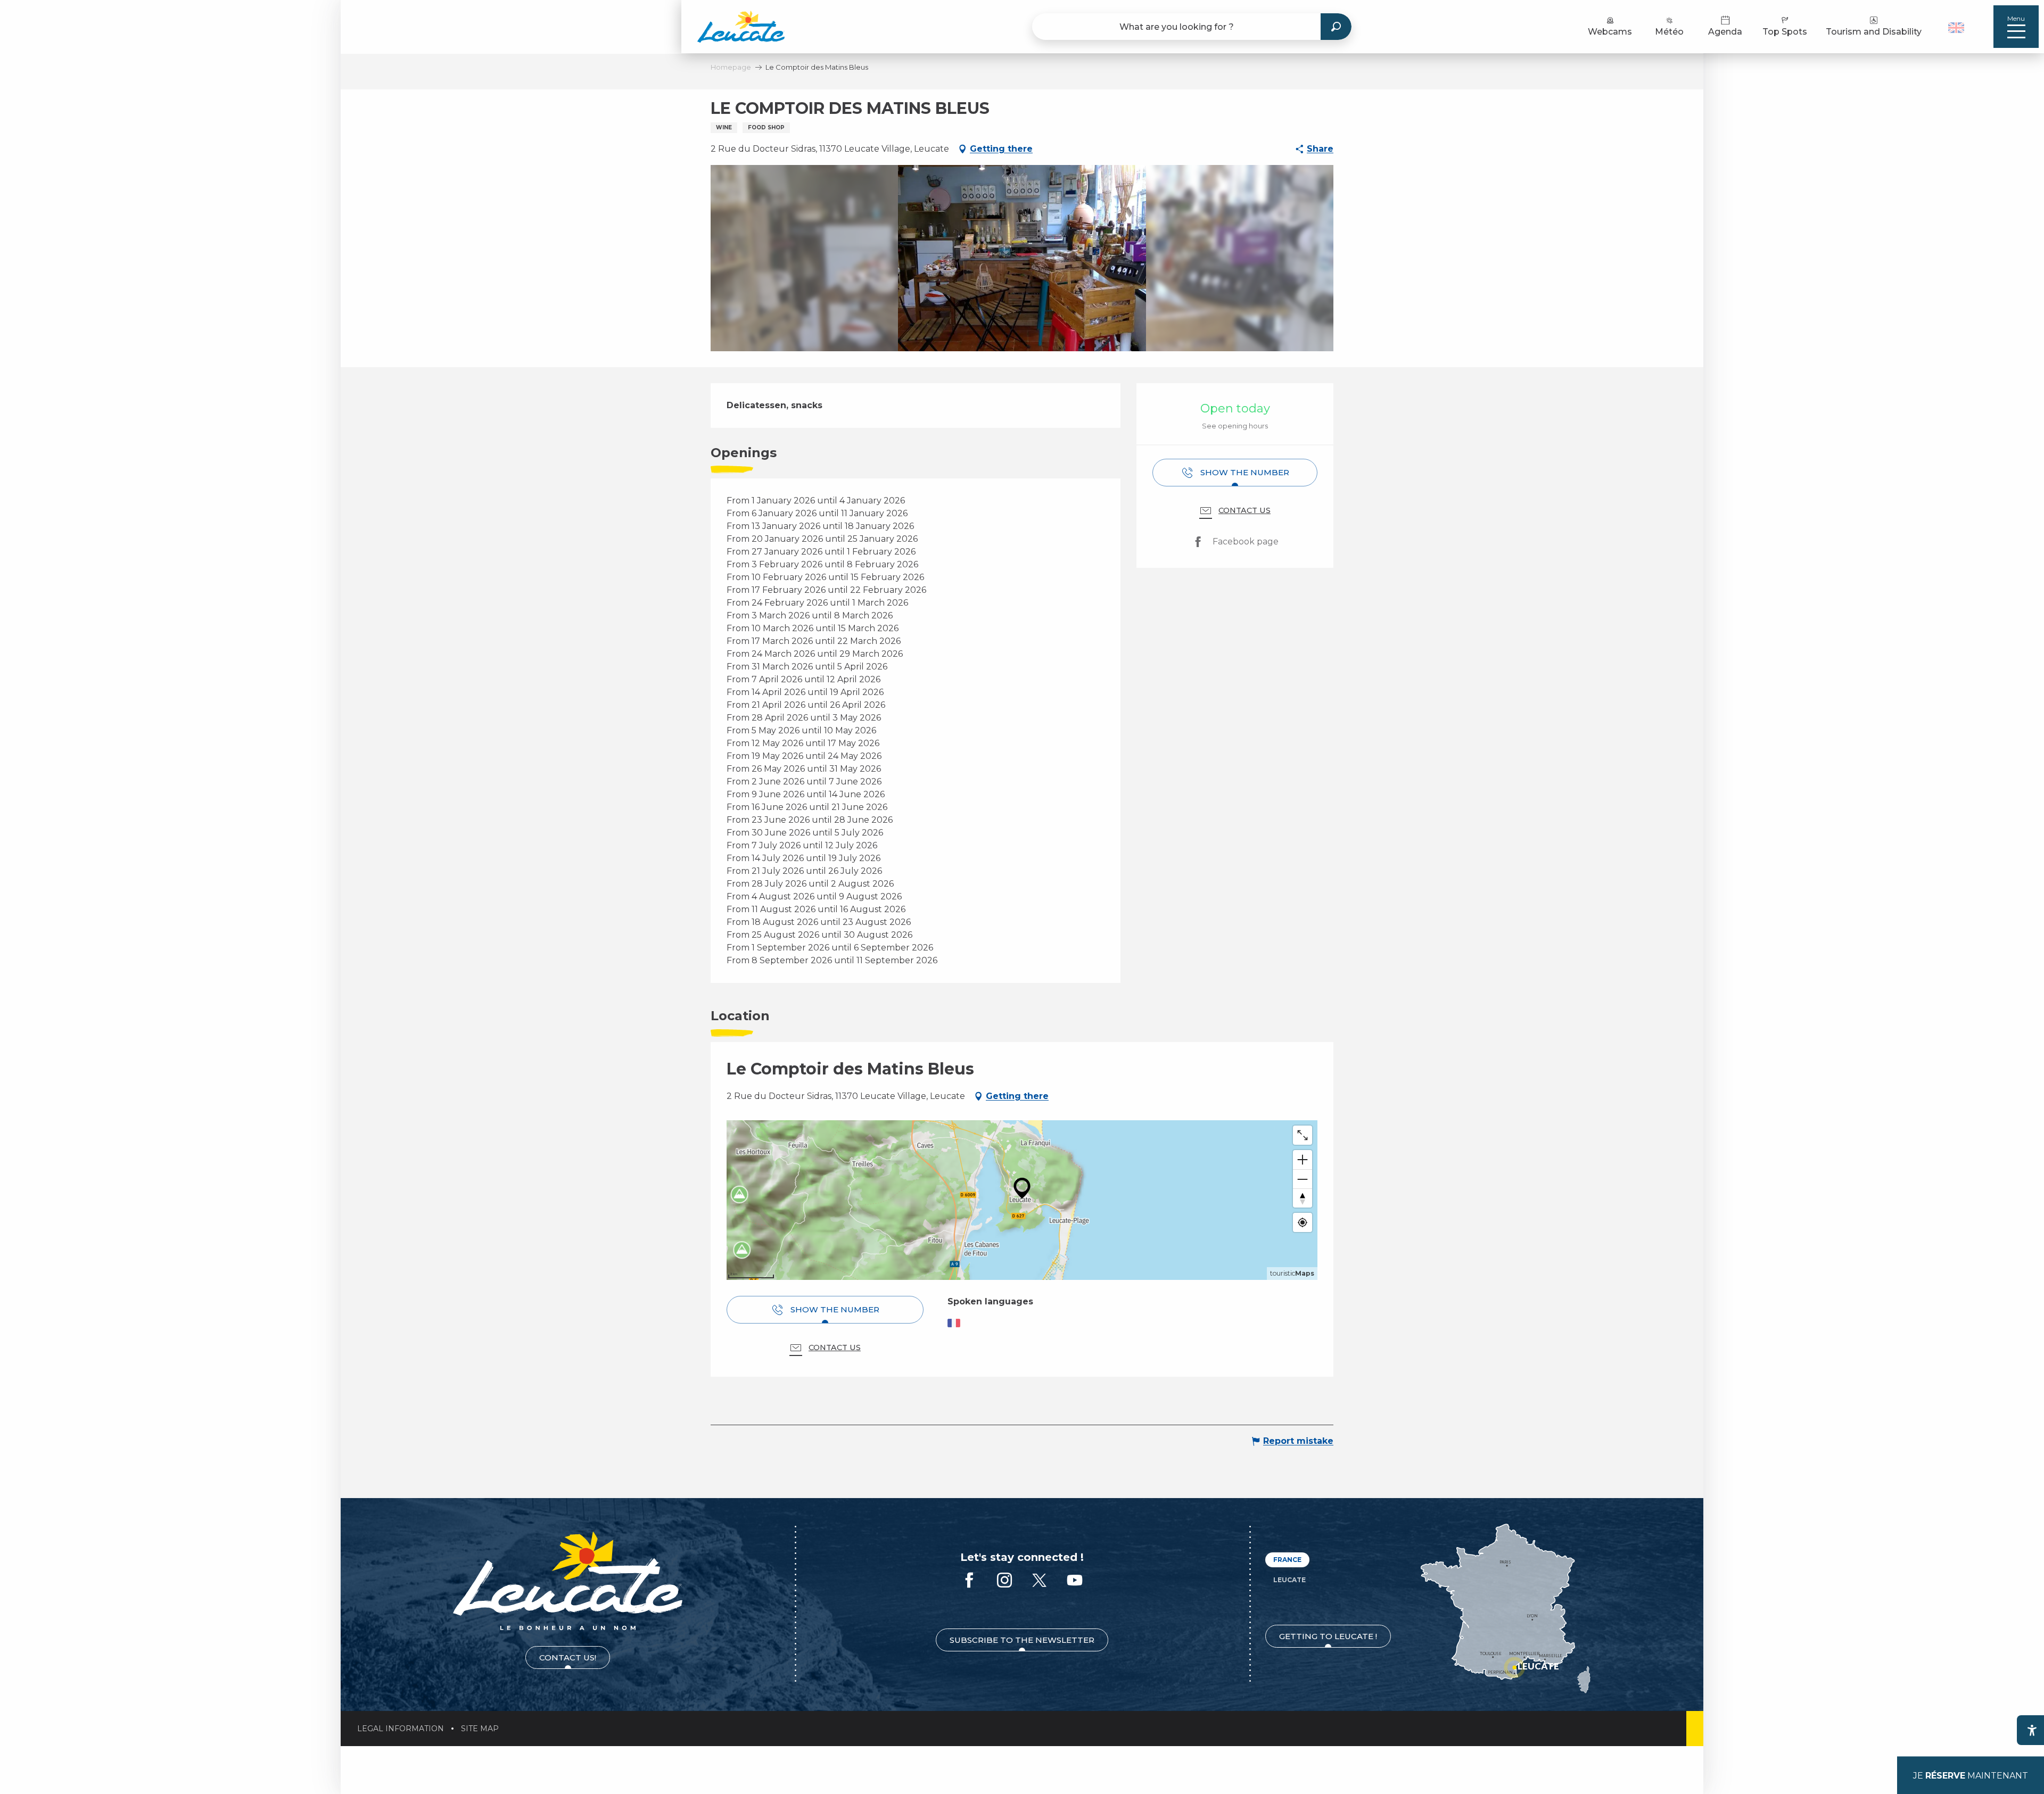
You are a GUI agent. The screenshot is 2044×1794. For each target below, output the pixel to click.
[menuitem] (741, 27)
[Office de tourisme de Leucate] (568, 1581)
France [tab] (1287, 1560)
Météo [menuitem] (1669, 32)
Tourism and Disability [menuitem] (1874, 32)
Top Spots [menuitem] (1785, 32)
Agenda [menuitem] (1725, 32)
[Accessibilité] (2032, 1730)
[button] (1958, 27)
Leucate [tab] (1289, 1580)
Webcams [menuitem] (1610, 32)
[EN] (1956, 28)
